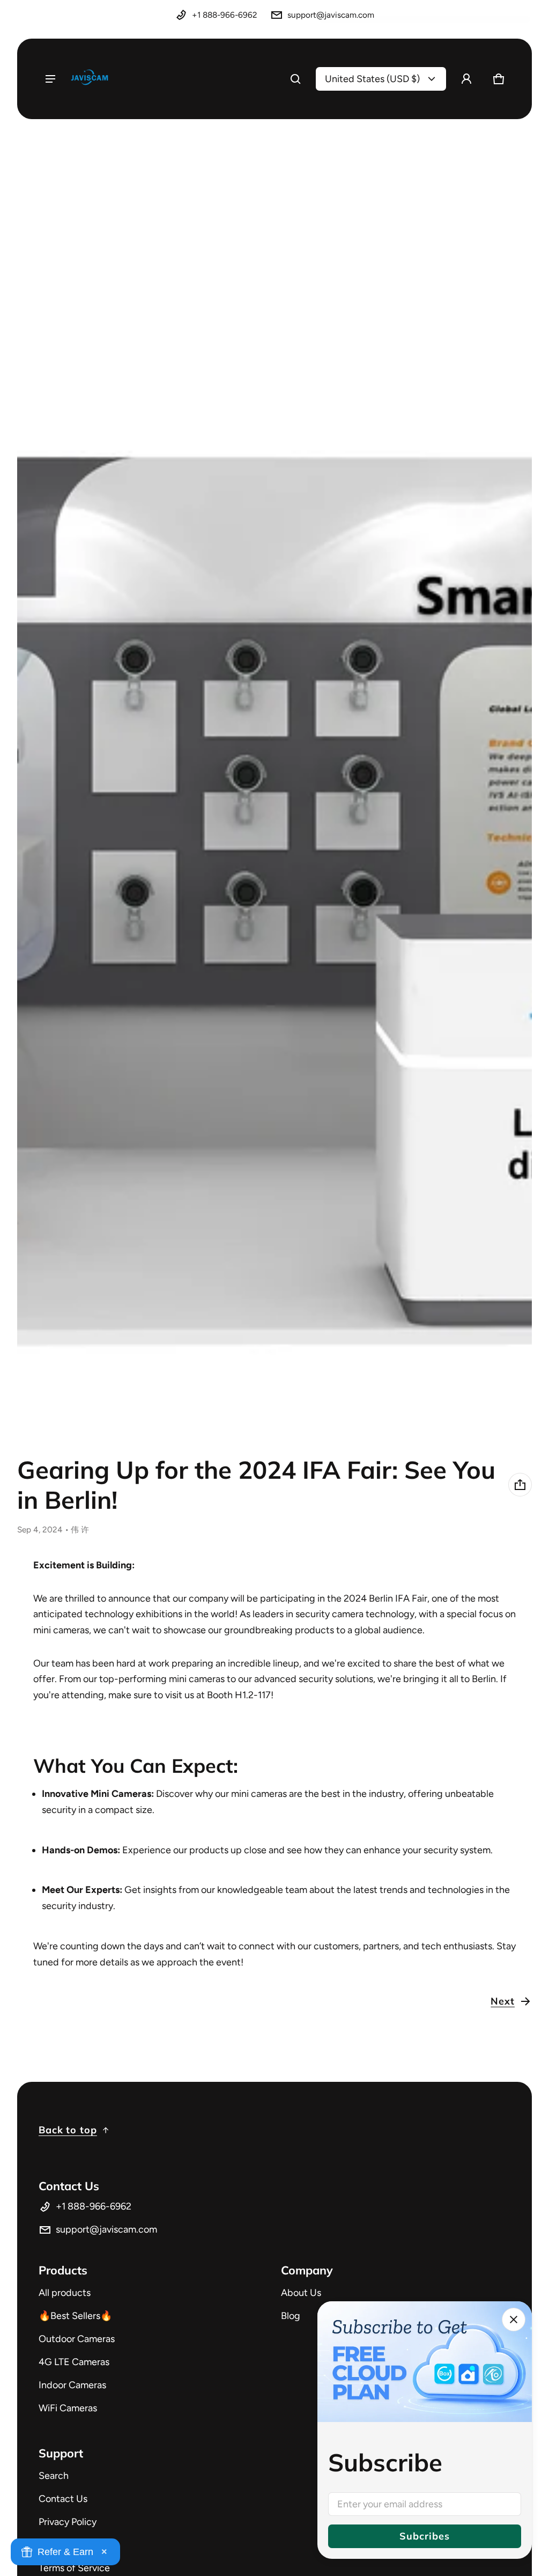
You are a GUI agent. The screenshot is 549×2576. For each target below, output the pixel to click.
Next (503, 2001)
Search (54, 2476)
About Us (301, 2293)
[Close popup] (514, 2320)
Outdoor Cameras (77, 2339)
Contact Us (63, 2499)
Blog (291, 2316)
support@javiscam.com (331, 15)
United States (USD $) (372, 79)
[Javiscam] (90, 79)
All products (65, 2293)
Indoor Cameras (72, 2385)
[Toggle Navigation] (50, 79)
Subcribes (424, 2536)
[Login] (466, 79)
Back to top (68, 2130)
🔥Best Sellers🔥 (75, 2316)
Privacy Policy (68, 2522)
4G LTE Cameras (74, 2362)
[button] (295, 79)
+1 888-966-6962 (225, 15)
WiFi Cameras (68, 2408)
